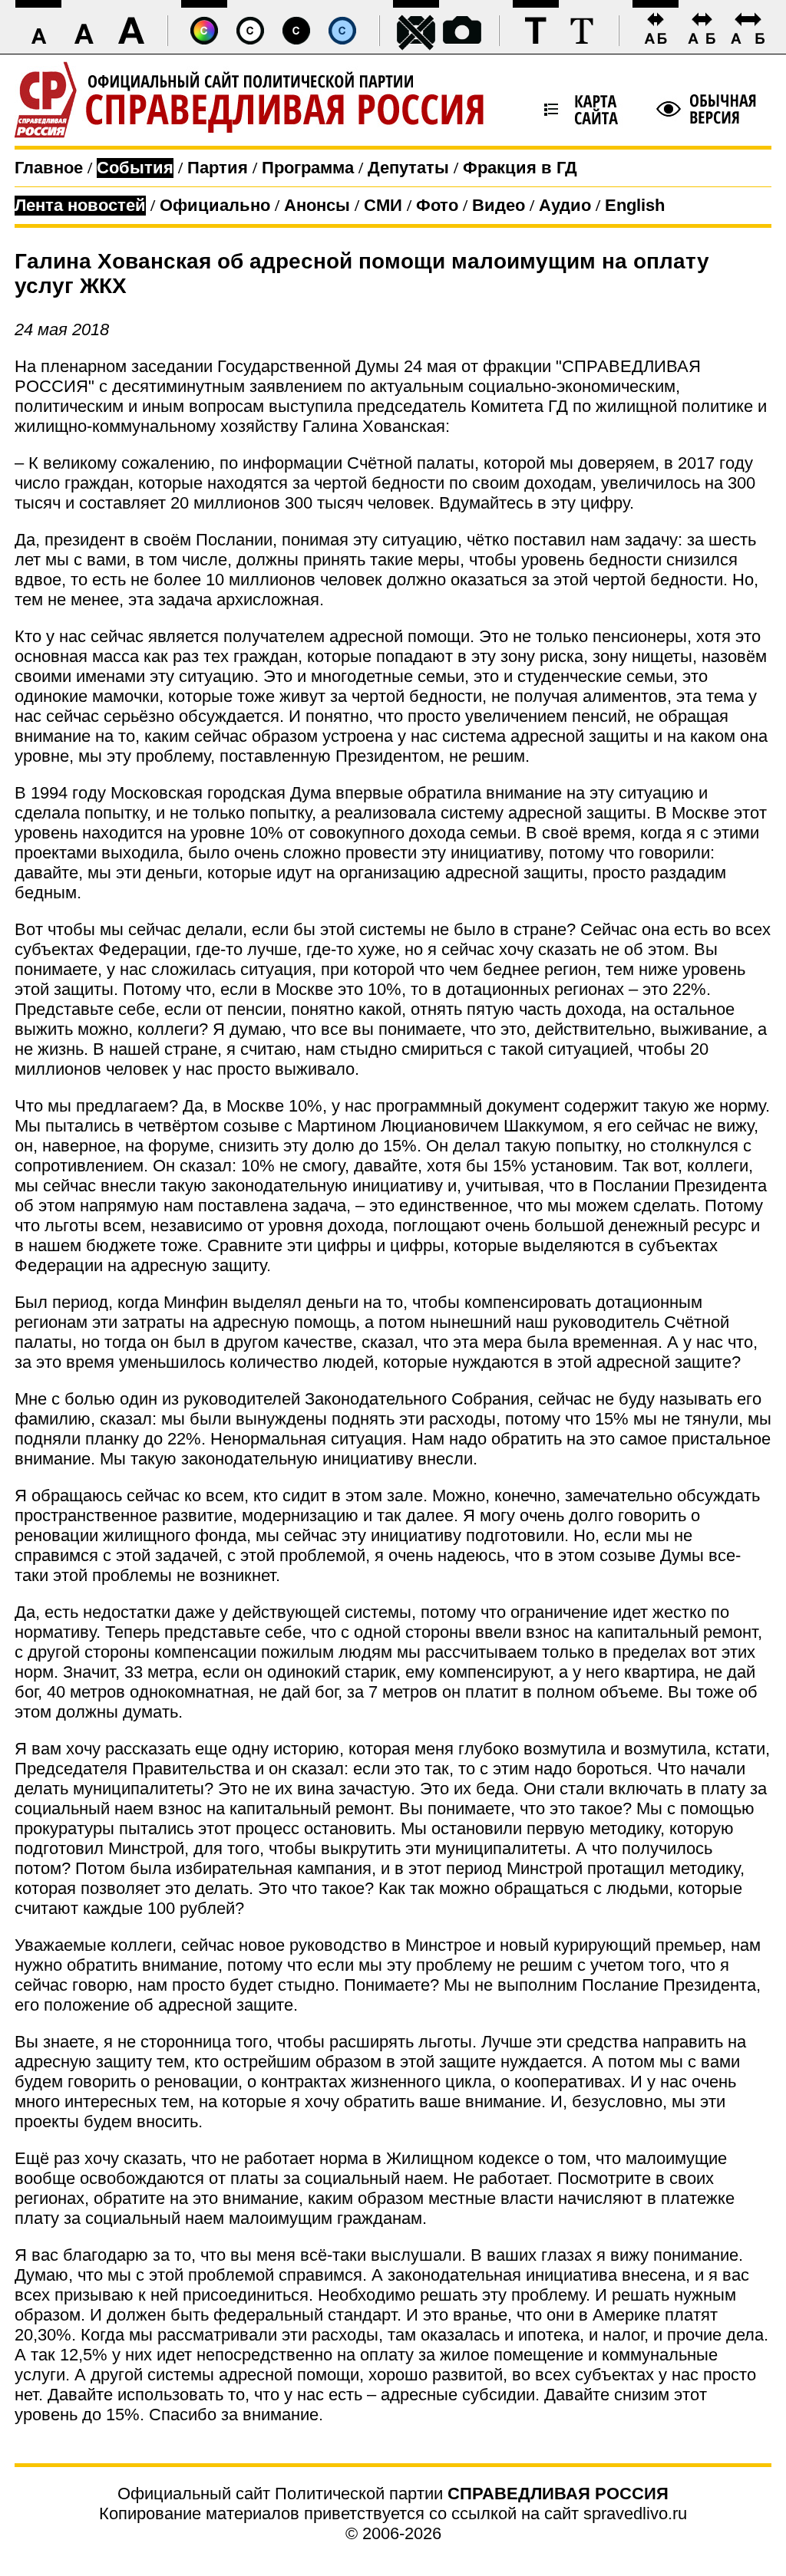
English (635, 205)
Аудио (565, 205)
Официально (215, 205)
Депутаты (408, 168)
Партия (218, 168)
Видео (499, 205)
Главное (49, 168)
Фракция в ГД (520, 168)
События (135, 168)
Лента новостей (80, 205)
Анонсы (317, 205)
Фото (437, 205)
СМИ (383, 205)
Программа (308, 168)
